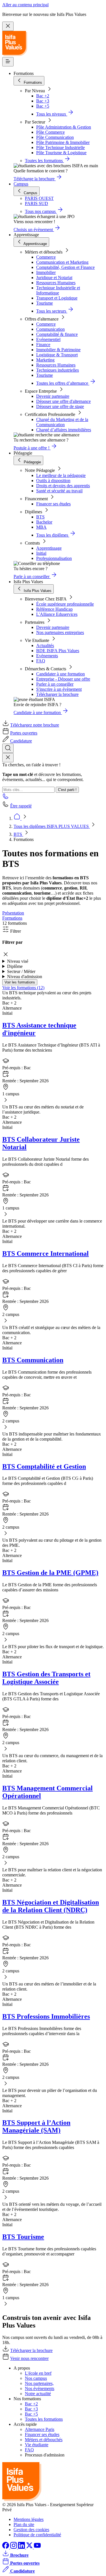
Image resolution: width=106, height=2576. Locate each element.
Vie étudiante (37, 2445)
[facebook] (6, 2547)
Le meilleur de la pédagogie (61, 475)
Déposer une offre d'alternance (63, 401)
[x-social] (30, 2547)
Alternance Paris (40, 2429)
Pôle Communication (55, 137)
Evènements (47, 656)
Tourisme (45, 303)
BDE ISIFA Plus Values (58, 651)
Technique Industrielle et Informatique (58, 290)
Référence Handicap (54, 609)
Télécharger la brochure (57, 694)
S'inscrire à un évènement (59, 689)
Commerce (46, 257)
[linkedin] (22, 2547)
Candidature (21, 741)
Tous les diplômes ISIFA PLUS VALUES (52, 826)
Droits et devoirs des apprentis (63, 486)
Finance (43, 345)
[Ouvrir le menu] (8, 62)
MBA (41, 527)
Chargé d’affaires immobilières (64, 430)
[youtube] (37, 2547)
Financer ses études (53, 504)
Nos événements (40, 2388)
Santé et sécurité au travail (59, 491)
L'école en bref (38, 2373)
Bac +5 (43, 106)
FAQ (41, 661)
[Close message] (8, 26)
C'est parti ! (67, 790)
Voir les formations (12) (23, 988)
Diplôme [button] (15, 966)
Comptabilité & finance (57, 334)
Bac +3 (43, 101)
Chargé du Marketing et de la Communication (62, 422)
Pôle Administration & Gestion (64, 127)
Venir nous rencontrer (29, 2358)
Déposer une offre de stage (60, 406)
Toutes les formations (44, 2419)
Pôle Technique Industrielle (60, 147)
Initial (41, 553)
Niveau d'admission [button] (25, 977)
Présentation (13, 913)
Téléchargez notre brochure (35, 725)
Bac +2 (43, 96)
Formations (12, 918)
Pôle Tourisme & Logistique (61, 153)
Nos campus (36, 2378)
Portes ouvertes (24, 733)
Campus (21, 184)
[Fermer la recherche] (8, 758)
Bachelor (44, 522)
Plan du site (24, 2524)
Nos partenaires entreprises (60, 632)
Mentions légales (29, 2519)
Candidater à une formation (60, 674)
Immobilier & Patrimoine (58, 350)
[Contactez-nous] (6, 798)
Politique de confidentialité (37, 2535)
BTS (40, 517)
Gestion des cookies (31, 2530)
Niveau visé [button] (18, 961)
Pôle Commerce (50, 132)
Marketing (45, 360)
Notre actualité (38, 2394)
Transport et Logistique (57, 298)
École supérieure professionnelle (65, 604)
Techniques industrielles (58, 370)
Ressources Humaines (56, 283)
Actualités (45, 645)
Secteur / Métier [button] (21, 971)
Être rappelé (21, 806)
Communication (50, 329)
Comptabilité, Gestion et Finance (65, 267)
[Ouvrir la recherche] (8, 748)
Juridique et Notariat (54, 278)
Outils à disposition (53, 481)
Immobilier (46, 272)
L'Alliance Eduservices (57, 614)
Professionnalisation (54, 558)
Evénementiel (48, 339)
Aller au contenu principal (25, 5)
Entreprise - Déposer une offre (63, 679)
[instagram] (14, 2547)
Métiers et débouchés (44, 2440)
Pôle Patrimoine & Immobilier (63, 142)
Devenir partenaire (53, 396)
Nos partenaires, (39, 2383)
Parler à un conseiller (55, 684)
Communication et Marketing (62, 262)
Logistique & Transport (57, 355)
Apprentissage (49, 548)
